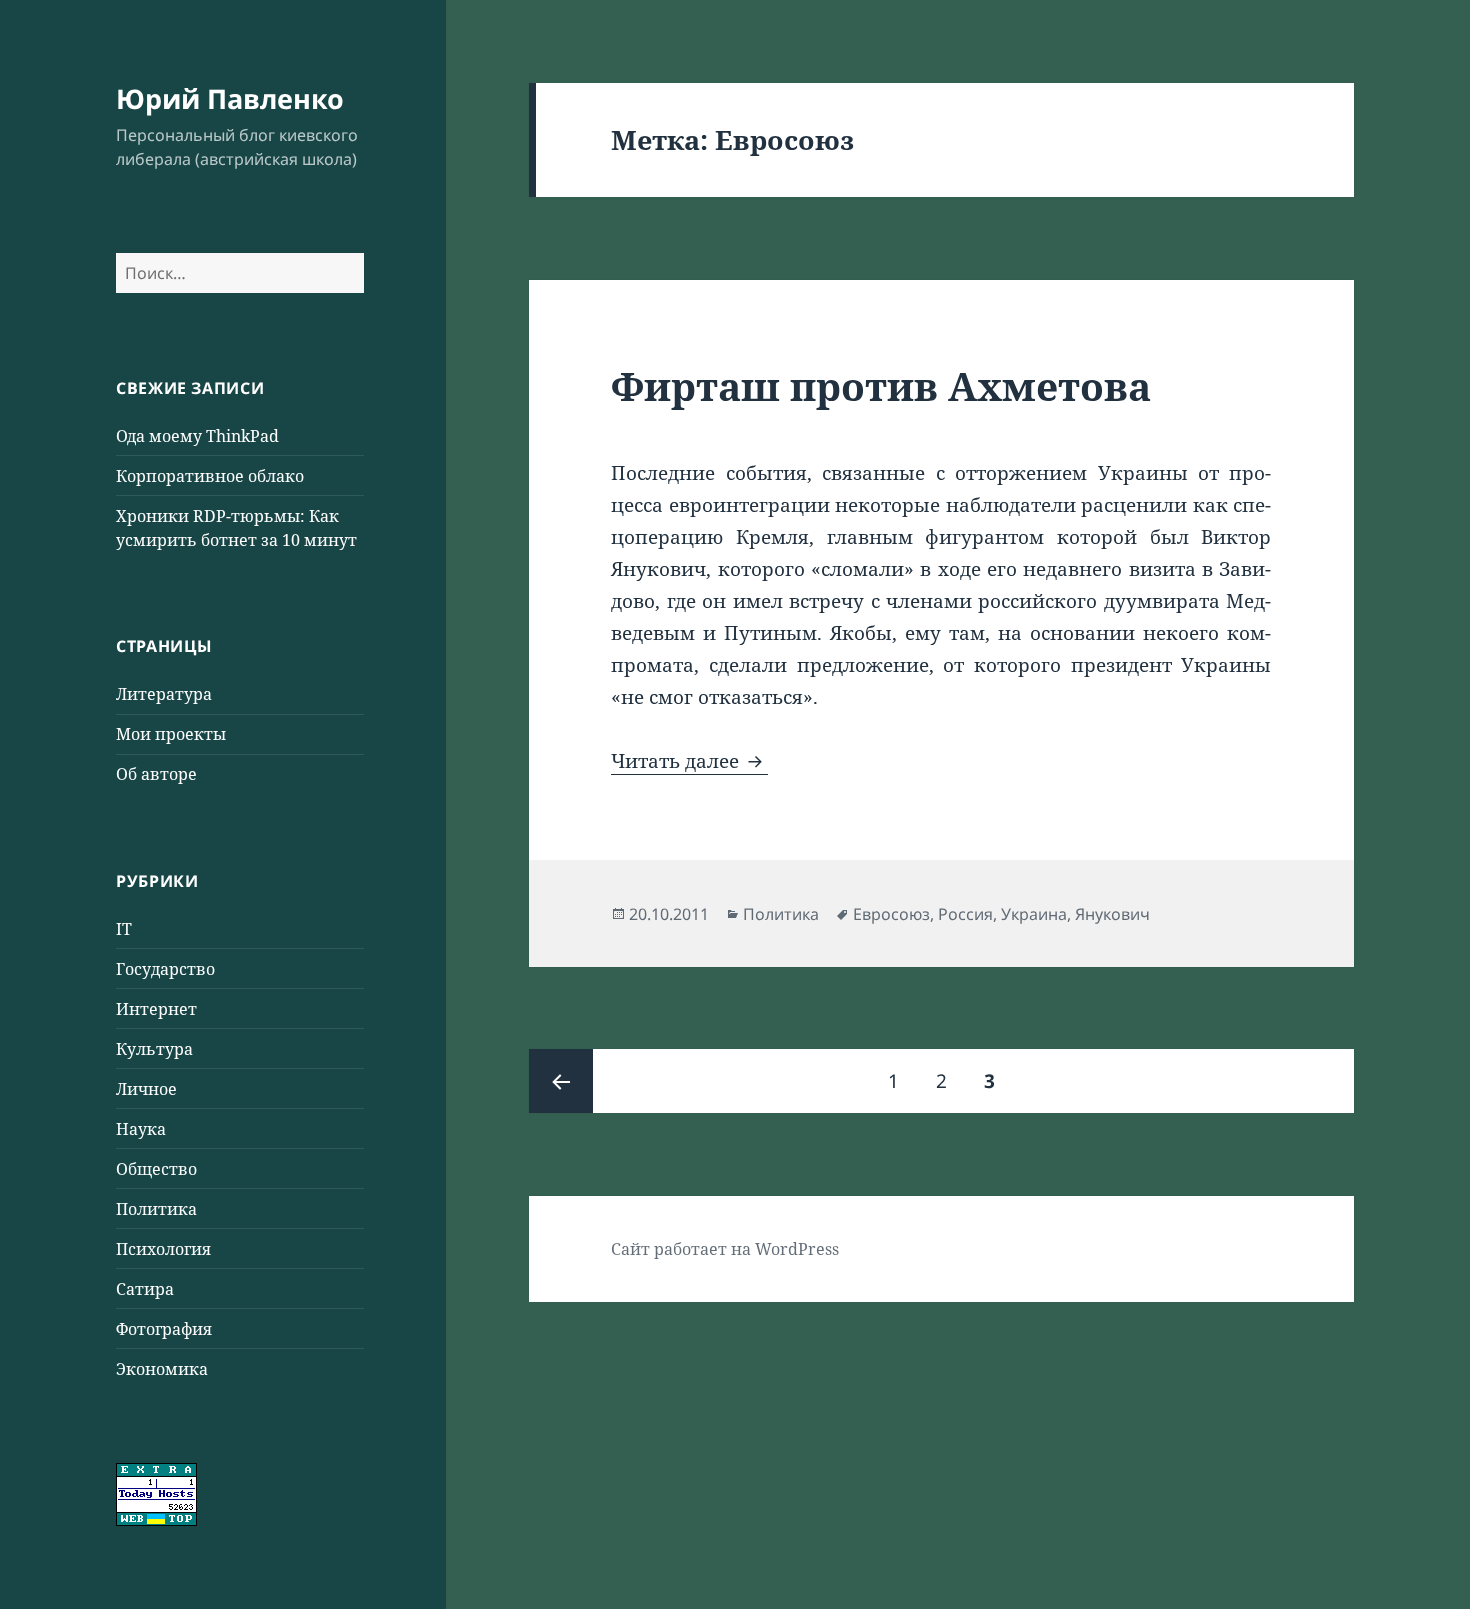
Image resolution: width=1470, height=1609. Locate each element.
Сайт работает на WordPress (725, 1249)
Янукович (1112, 914)
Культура (154, 1049)
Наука (141, 1129)
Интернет (156, 1009)
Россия (965, 914)
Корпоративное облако (210, 476)
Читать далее (689, 761)
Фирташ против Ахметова (881, 385)
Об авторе (156, 774)
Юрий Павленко (230, 98)
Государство (165, 969)
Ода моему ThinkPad (197, 436)
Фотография (164, 1329)
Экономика (162, 1369)
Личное (146, 1089)
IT (124, 929)
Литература (164, 694)
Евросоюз (891, 914)
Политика (156, 1209)
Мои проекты (171, 734)
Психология (163, 1249)
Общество (156, 1169)
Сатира (145, 1289)
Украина (1034, 914)
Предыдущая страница (561, 1081)
